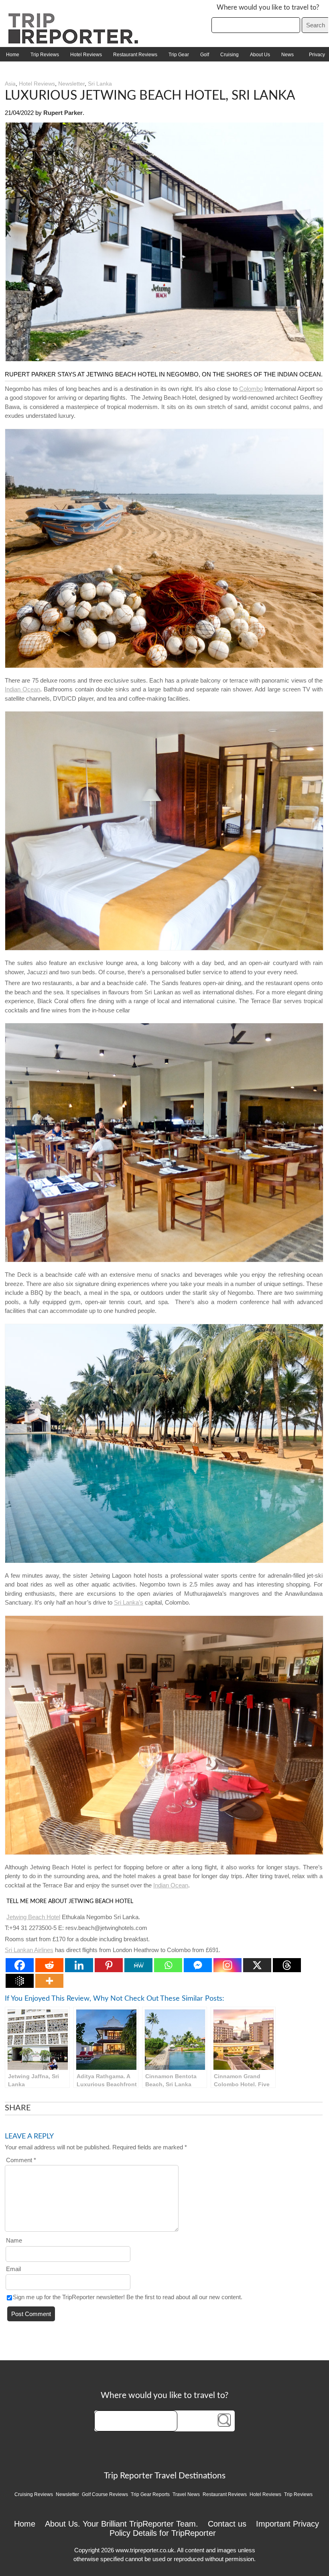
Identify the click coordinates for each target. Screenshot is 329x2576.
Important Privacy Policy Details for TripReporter (214, 2528)
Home (13, 55)
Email (13, 2269)
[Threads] (287, 1965)
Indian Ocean (22, 689)
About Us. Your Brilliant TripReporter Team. (122, 2524)
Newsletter (71, 84)
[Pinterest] (109, 1965)
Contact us (227, 2524)
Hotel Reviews (86, 55)
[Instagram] (227, 1965)
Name (14, 2240)
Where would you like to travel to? (268, 7)
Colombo (251, 389)
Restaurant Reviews (135, 55)
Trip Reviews (45, 55)
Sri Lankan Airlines (29, 1950)
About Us (260, 55)
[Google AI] (20, 1981)
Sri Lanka (100, 84)
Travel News (186, 2494)
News (287, 55)
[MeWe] (138, 1965)
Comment (21, 2160)
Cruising (229, 55)
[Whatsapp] (168, 1965)
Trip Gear (179, 55)
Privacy (317, 55)
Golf (205, 55)
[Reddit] (49, 1965)
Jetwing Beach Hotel (33, 1917)
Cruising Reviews (34, 2494)
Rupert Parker (63, 113)
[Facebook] (20, 1965)
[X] (257, 1965)
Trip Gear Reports (150, 2494)
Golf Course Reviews (105, 2494)
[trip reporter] (76, 42)
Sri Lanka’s (129, 1602)
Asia (10, 84)
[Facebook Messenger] (198, 1965)
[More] (49, 1981)
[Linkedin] (79, 1965)
